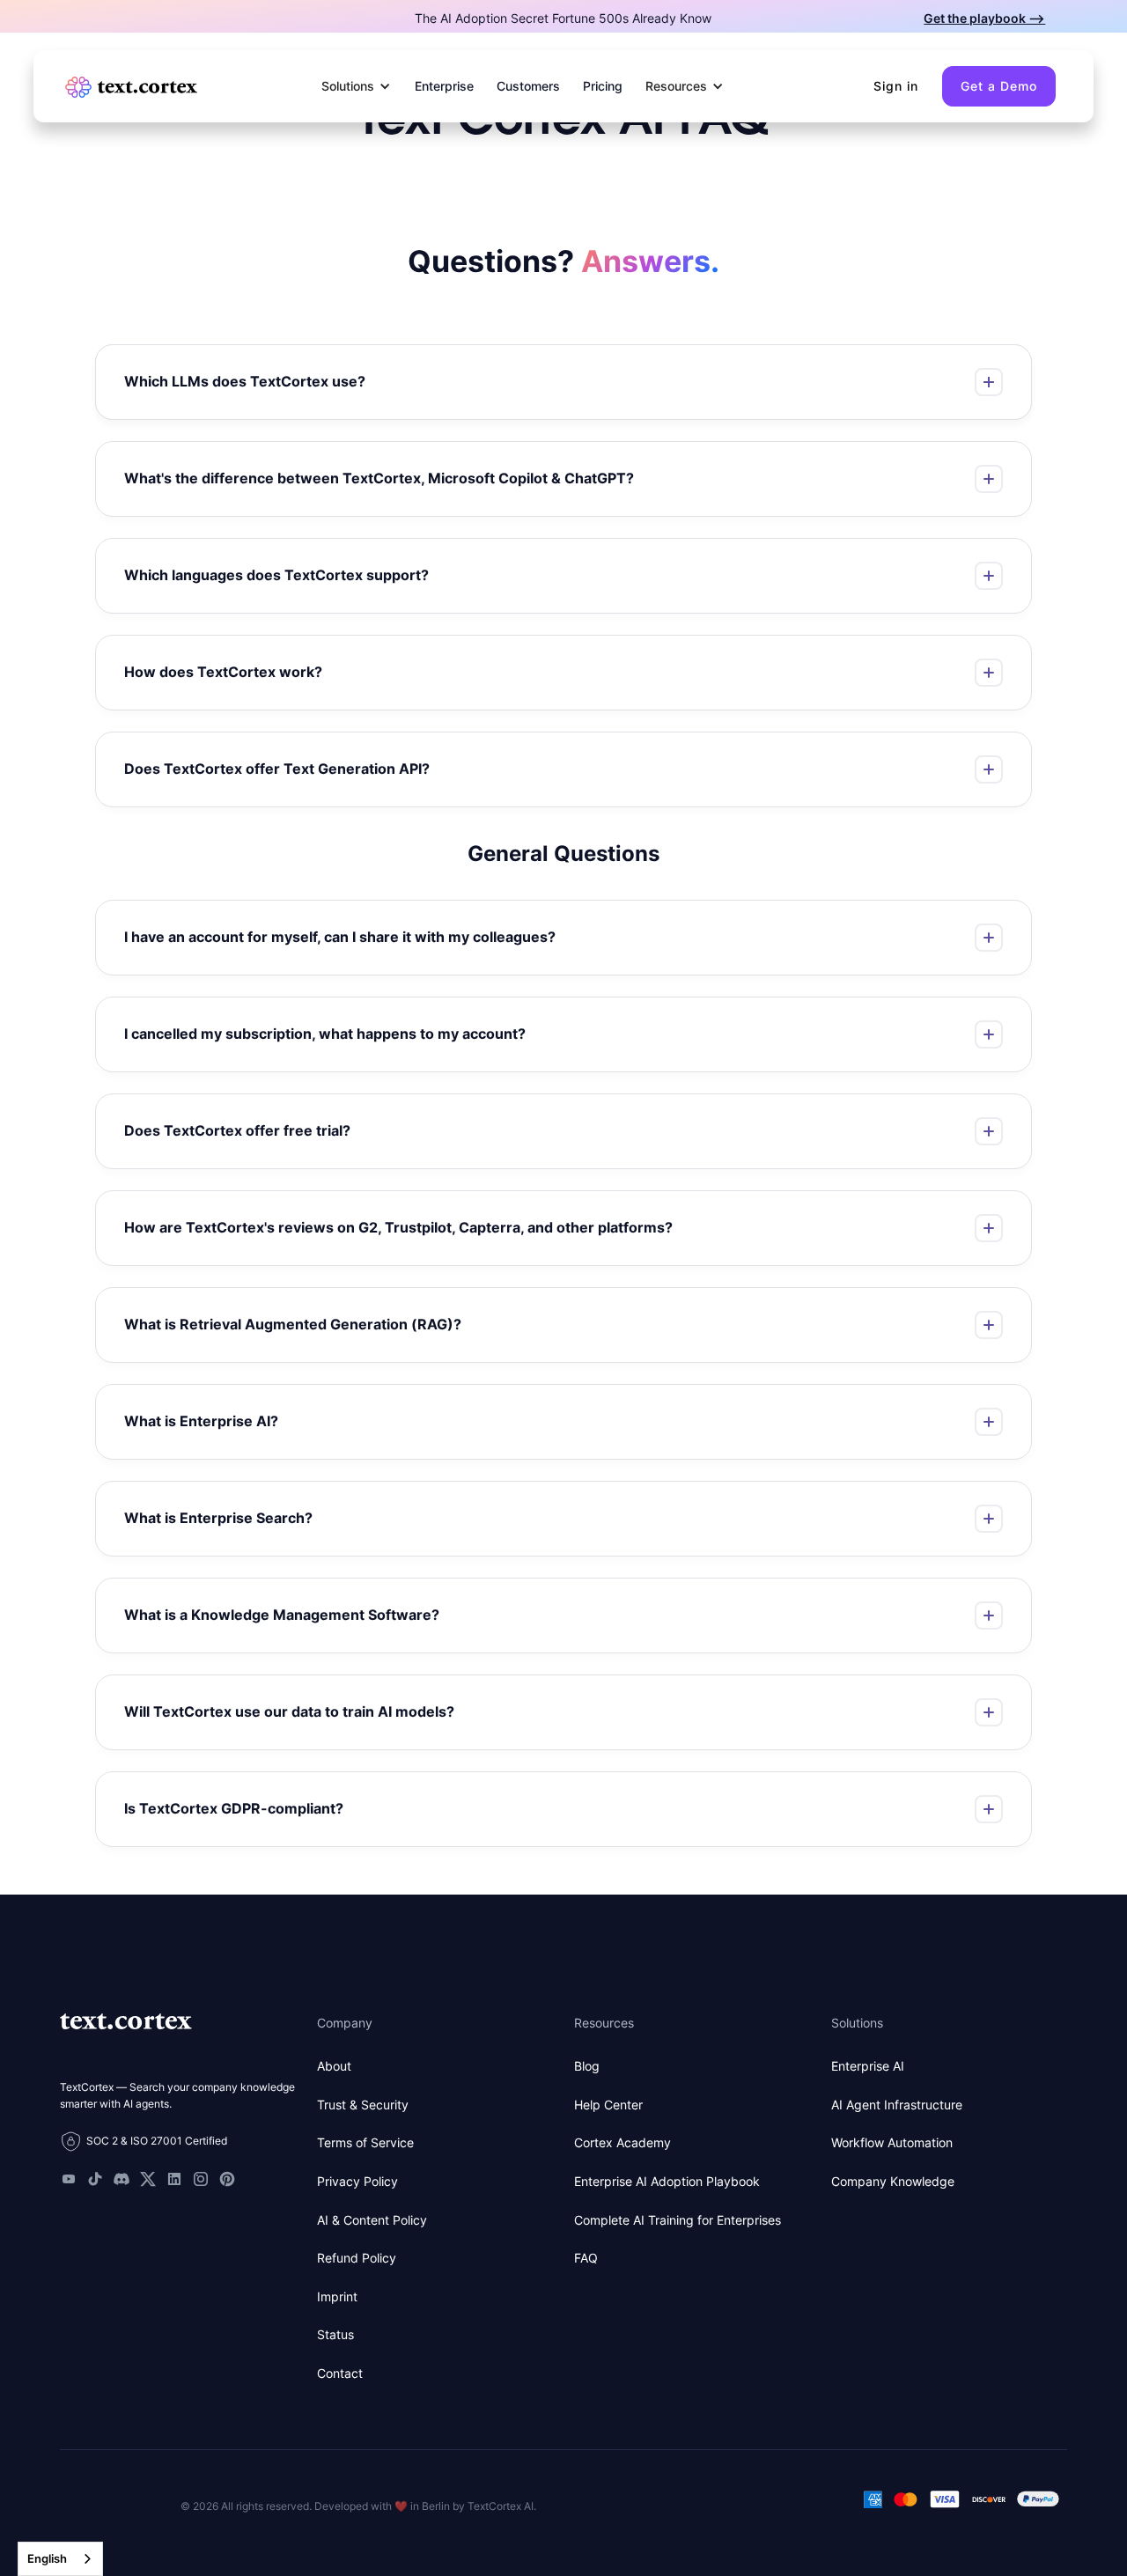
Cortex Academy (622, 2142)
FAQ (586, 2258)
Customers (528, 86)
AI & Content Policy (372, 2220)
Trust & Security (363, 2105)
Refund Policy (357, 2258)
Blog (587, 2066)
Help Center (608, 2105)
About (334, 2066)
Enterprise (444, 86)
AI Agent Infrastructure (897, 2105)
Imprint (337, 2296)
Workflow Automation (892, 2142)
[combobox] (60, 2559)
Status (335, 2334)
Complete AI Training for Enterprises (678, 2220)
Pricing (603, 86)
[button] (357, 86)
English (47, 2558)
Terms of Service (365, 2142)
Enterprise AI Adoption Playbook (667, 2181)
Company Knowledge (893, 2181)
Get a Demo (999, 86)
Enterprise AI (868, 2066)
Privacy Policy (357, 2181)
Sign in (896, 86)
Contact (340, 2373)
